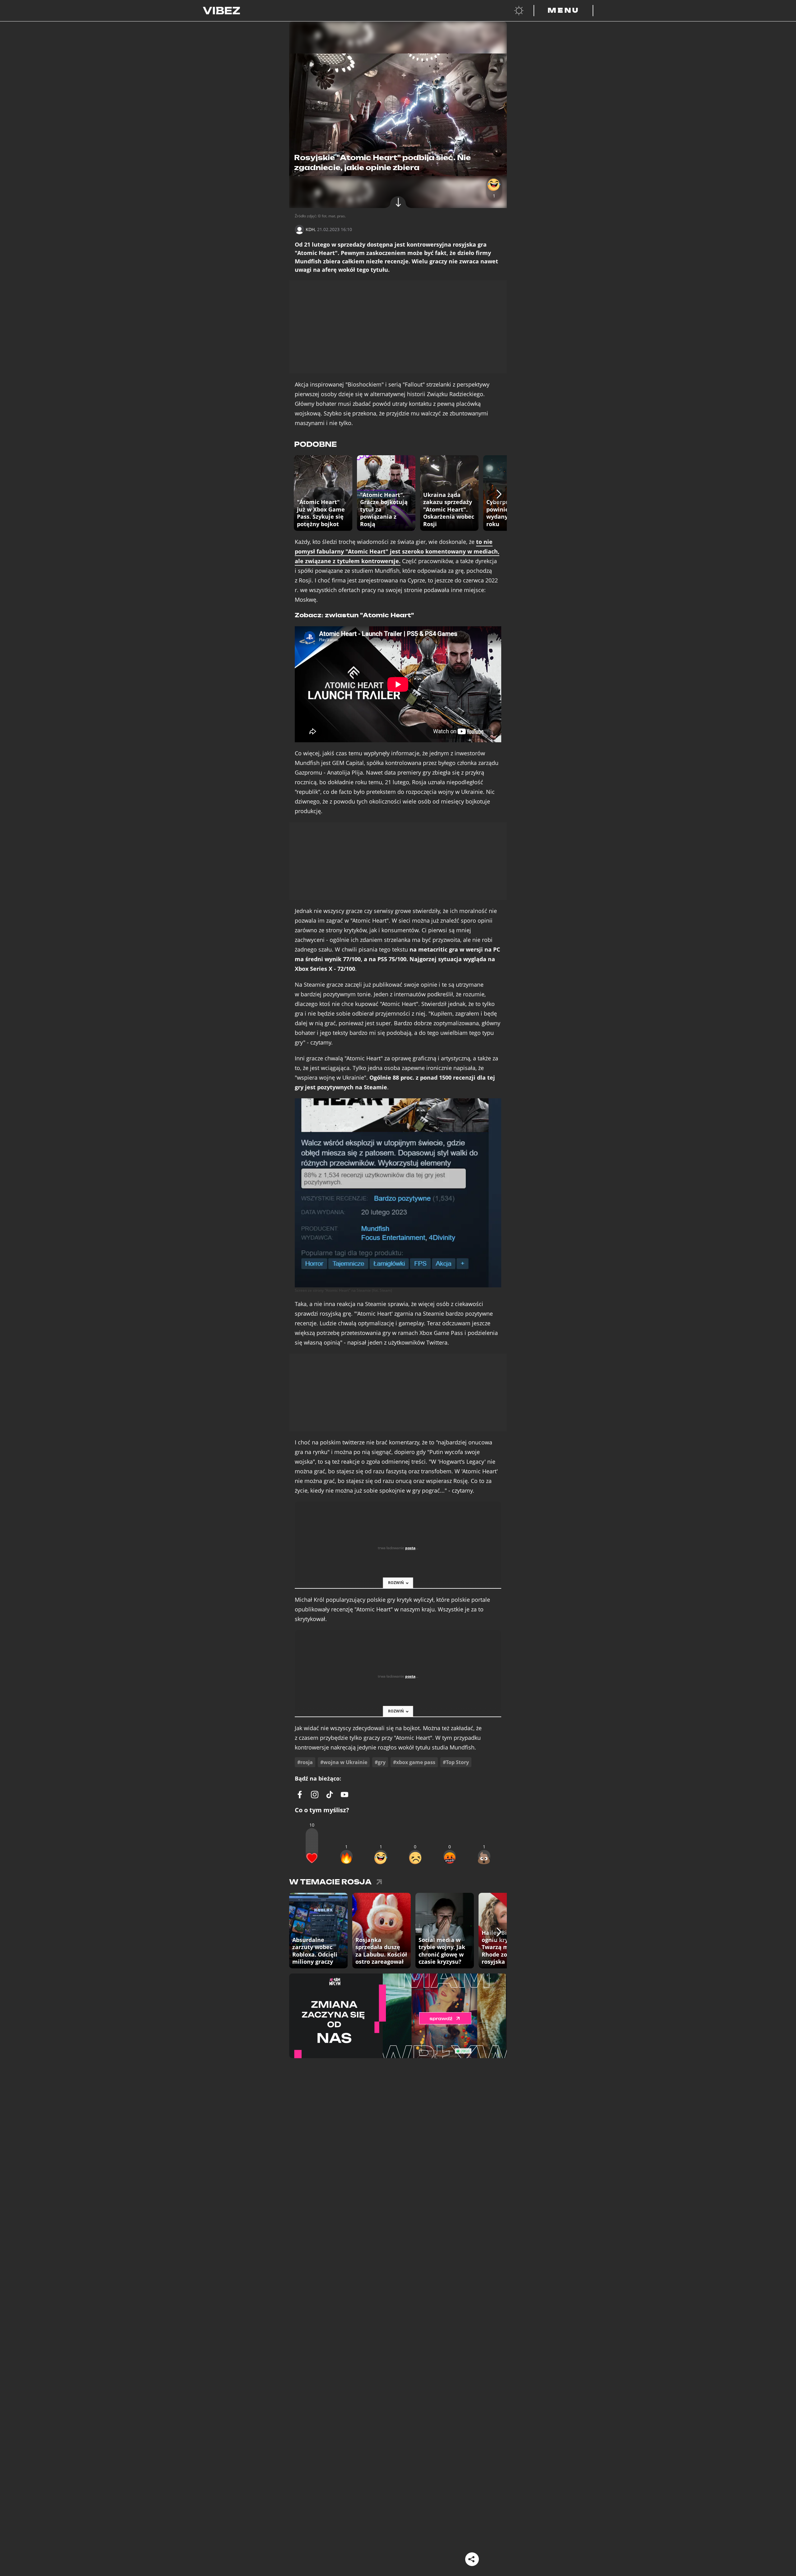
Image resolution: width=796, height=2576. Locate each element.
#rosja (305, 1762)
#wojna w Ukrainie (344, 1762)
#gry (380, 1762)
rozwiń (396, 1583)
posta (410, 1548)
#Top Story (456, 1762)
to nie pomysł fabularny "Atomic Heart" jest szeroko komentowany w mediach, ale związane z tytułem (397, 551)
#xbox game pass (414, 1762)
